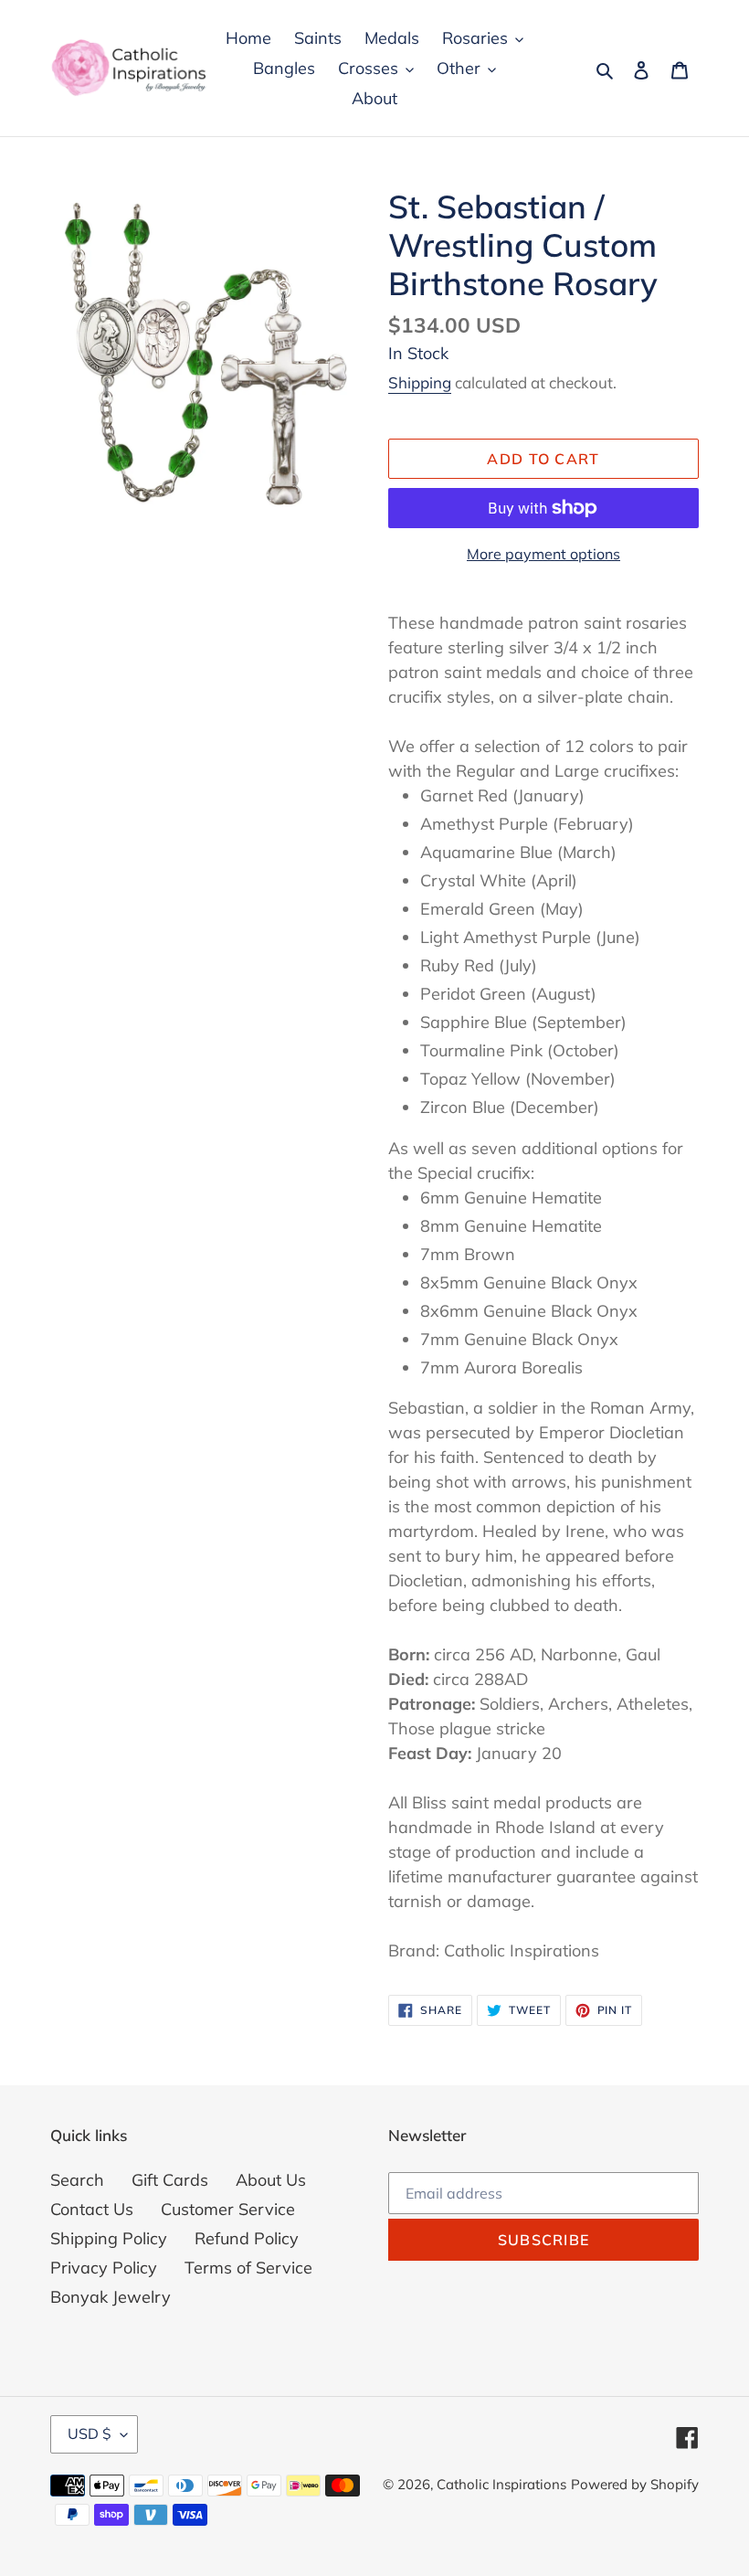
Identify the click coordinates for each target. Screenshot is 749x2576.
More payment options (543, 554)
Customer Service (228, 2209)
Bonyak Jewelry (111, 2297)
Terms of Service (248, 2268)
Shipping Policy (109, 2238)
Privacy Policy (104, 2268)
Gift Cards (170, 2180)
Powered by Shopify (635, 2484)
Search (77, 2180)
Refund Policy (247, 2238)
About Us (271, 2180)
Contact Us (92, 2209)
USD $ (90, 2433)
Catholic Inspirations (501, 2484)
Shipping (420, 382)
